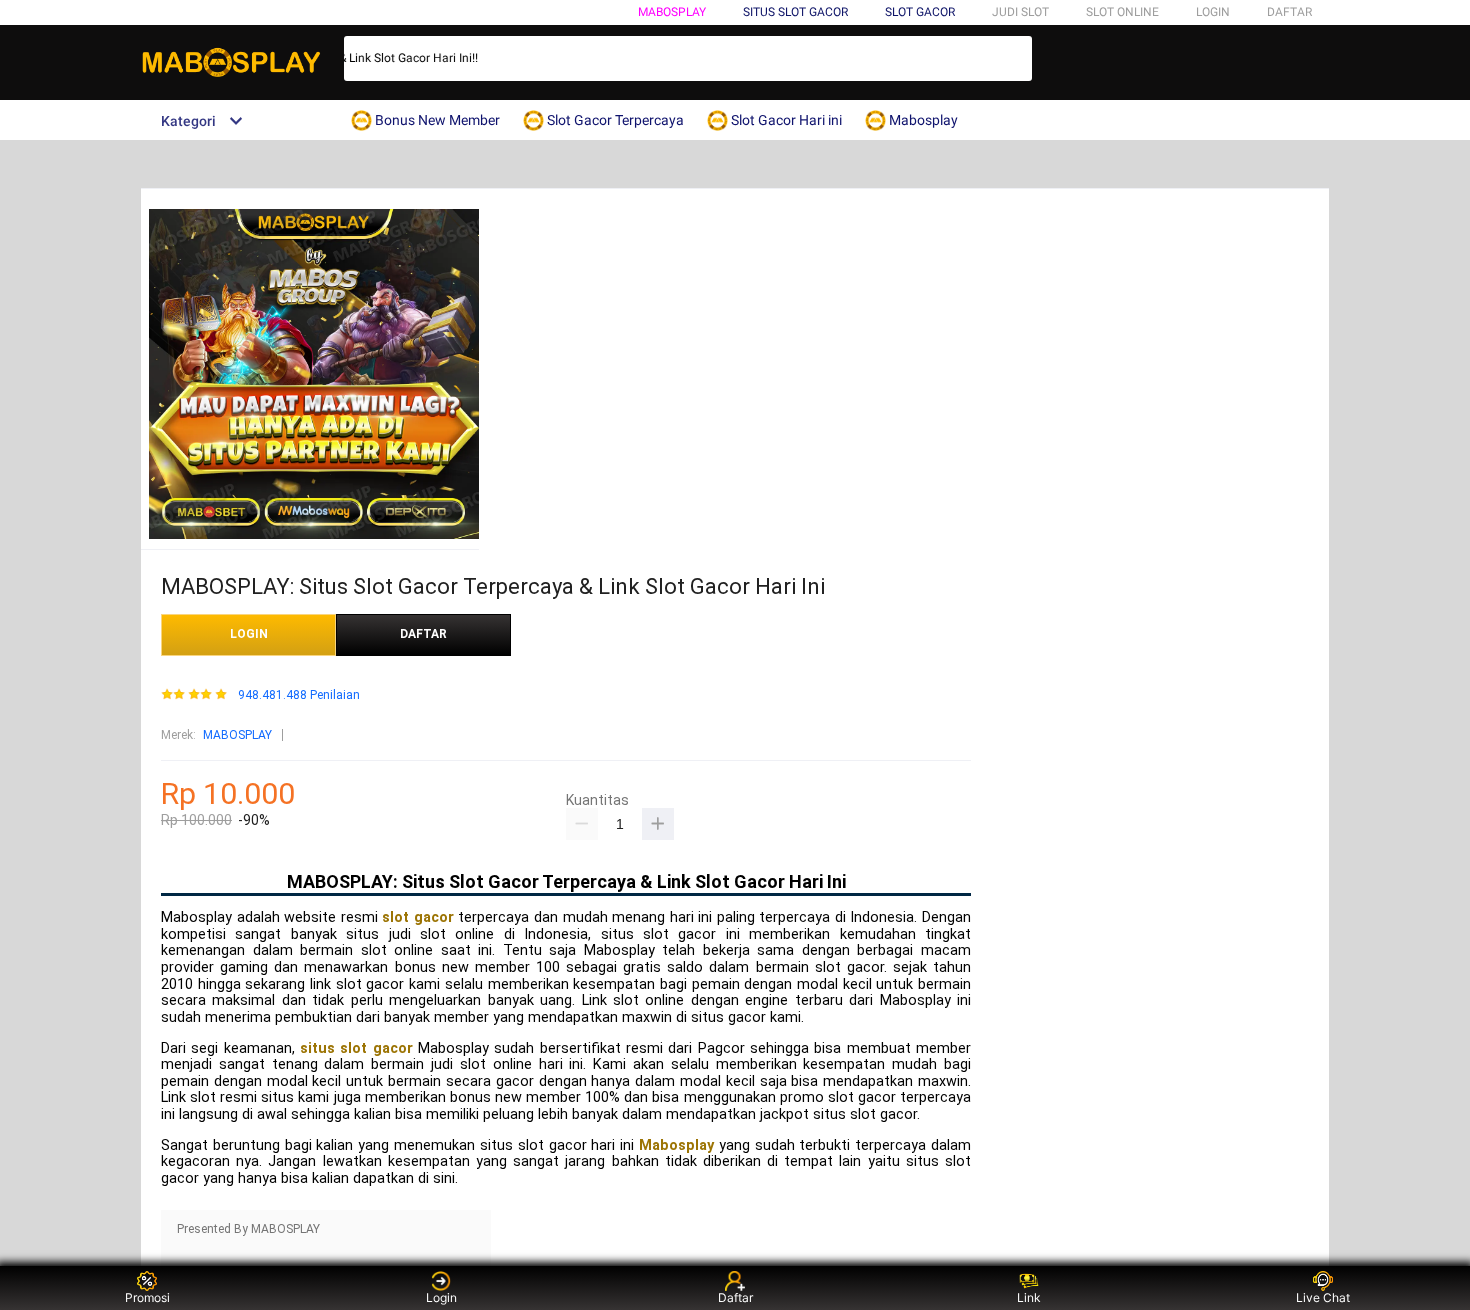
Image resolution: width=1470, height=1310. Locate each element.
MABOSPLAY (237, 735)
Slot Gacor (920, 12)
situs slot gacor (356, 1048)
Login (441, 1297)
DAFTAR (1289, 12)
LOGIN (1213, 12)
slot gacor (418, 917)
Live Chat (1323, 1297)
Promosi (147, 1297)
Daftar (735, 1297)
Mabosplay (672, 12)
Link (1029, 1297)
